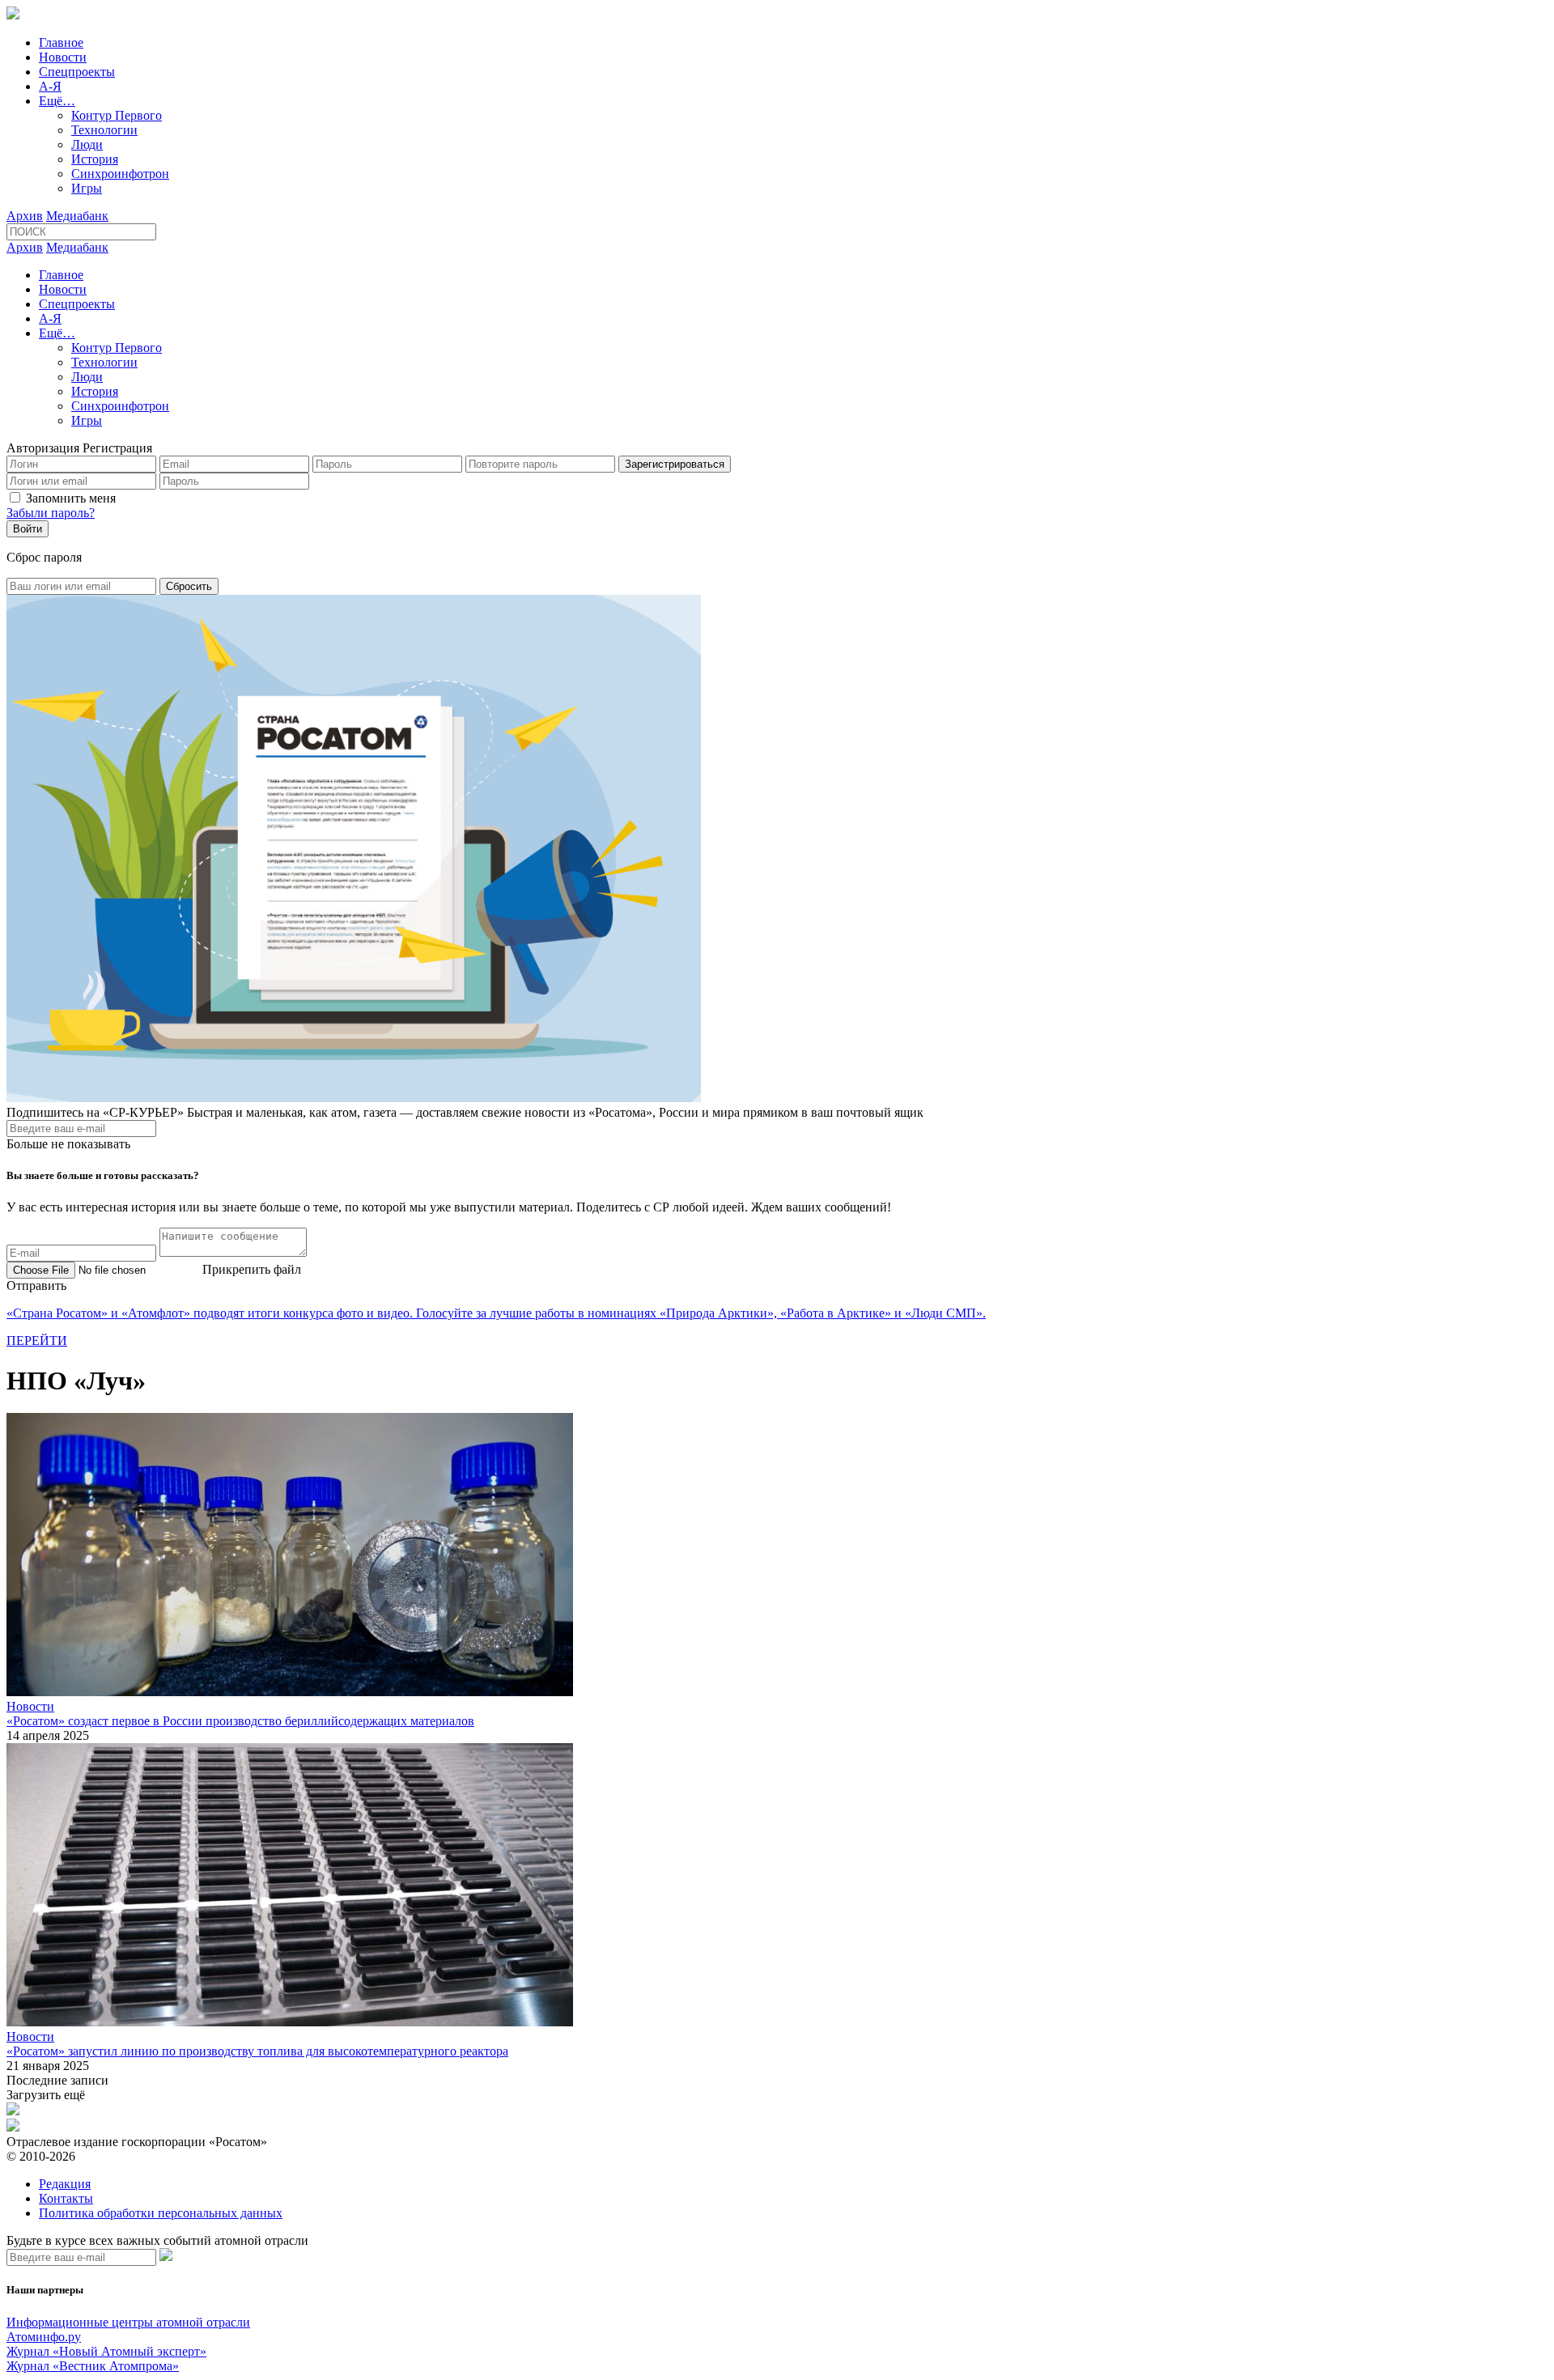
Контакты (66, 2198)
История (95, 159)
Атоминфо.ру (44, 2337)
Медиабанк (77, 216)
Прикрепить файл (252, 1269)
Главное (61, 42)
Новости (63, 57)
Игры (87, 188)
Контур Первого (117, 115)
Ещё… (57, 101)
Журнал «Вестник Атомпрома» (93, 2366)
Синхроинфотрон (120, 174)
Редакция (65, 2184)
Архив (25, 216)
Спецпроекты (77, 72)
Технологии (104, 130)
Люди (87, 144)
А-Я (50, 86)
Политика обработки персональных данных (161, 2213)
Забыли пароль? (51, 513)
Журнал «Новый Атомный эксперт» (106, 2351)
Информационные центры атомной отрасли (128, 2322)
